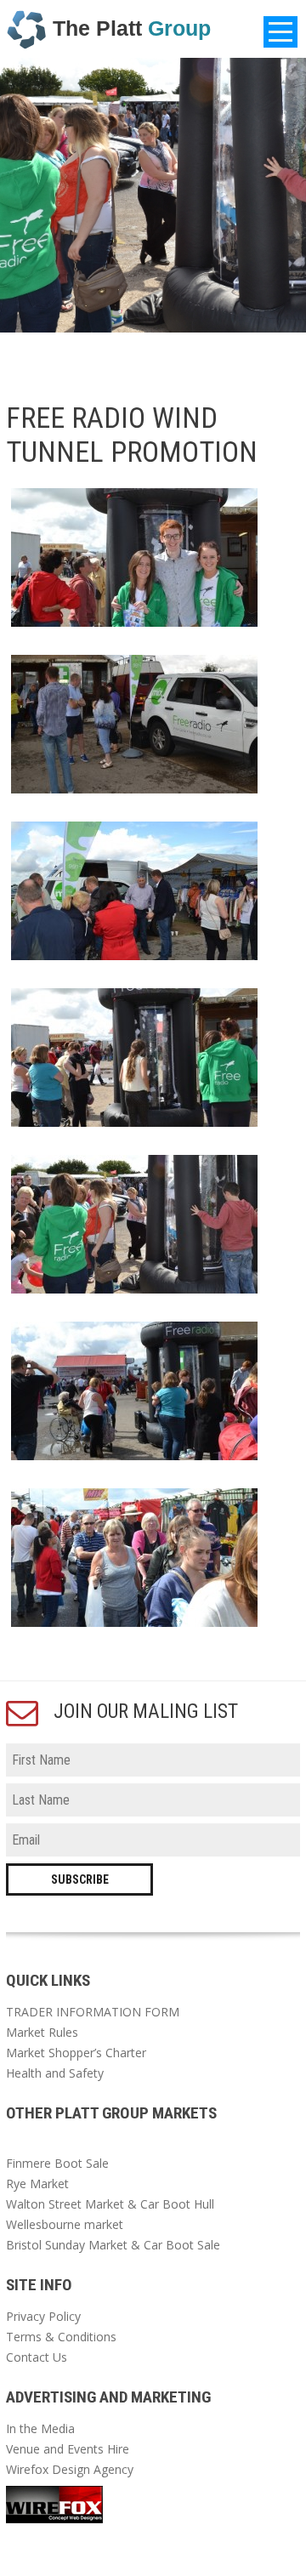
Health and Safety (55, 2073)
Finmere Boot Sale (57, 2163)
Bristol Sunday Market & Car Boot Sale (113, 2245)
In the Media (40, 2428)
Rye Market (37, 2184)
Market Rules (42, 2032)
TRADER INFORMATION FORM (93, 2012)
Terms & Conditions (61, 2337)
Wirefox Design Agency (70, 2469)
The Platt (132, 28)
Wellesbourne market (65, 2224)
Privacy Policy (43, 2316)
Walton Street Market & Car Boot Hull (112, 2204)
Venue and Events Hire (68, 2449)
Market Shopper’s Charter (76, 2053)
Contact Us (37, 2357)
